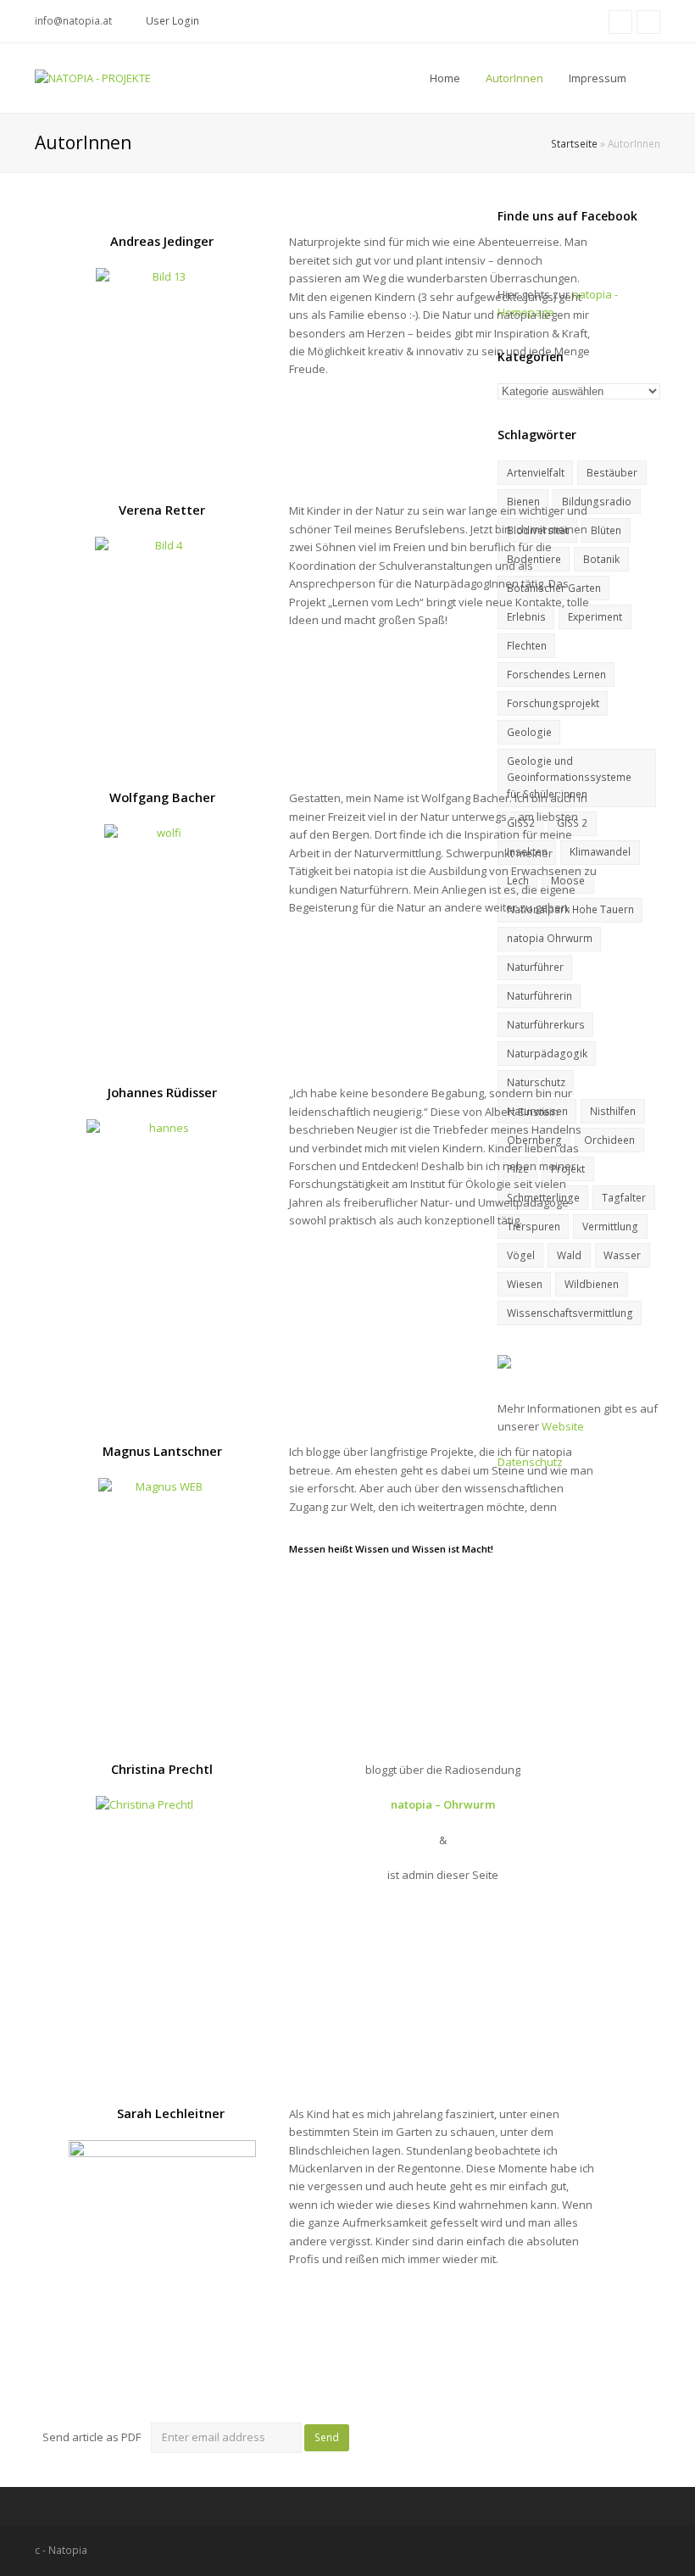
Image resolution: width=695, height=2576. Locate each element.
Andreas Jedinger (162, 241)
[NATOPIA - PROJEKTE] (93, 77)
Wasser (622, 1255)
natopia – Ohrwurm (443, 1804)
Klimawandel (600, 852)
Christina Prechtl (162, 1769)
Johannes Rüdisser (162, 1092)
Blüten (606, 530)
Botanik (601, 559)
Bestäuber (612, 473)
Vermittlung (610, 1227)
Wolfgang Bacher (162, 797)
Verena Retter (162, 510)
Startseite (574, 143)
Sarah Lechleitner (169, 2113)
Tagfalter (624, 1198)
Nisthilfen (613, 1111)
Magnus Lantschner (162, 1451)
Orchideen (609, 1140)
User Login (172, 21)
